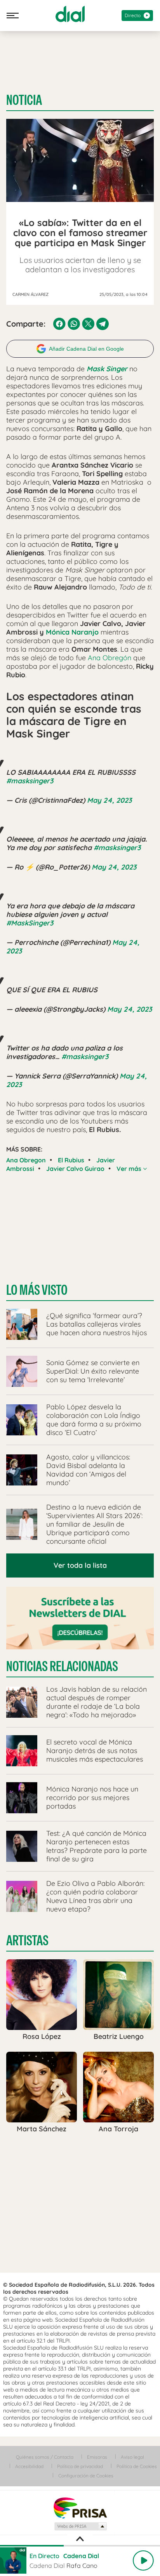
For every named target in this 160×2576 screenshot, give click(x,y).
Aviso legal (132, 2457)
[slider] (80, 2546)
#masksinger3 (30, 781)
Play (143, 2560)
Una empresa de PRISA (80, 2507)
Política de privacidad (80, 2466)
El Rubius (71, 1160)
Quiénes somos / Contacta (45, 2457)
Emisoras (97, 2457)
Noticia (24, 100)
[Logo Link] (70, 14)
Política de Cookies (137, 2466)
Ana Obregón (110, 658)
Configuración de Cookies (86, 2476)
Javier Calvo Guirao (75, 1169)
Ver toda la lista (80, 1565)
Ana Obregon (26, 1160)
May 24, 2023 (109, 800)
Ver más (130, 1169)
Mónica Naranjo (72, 632)
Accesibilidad (29, 2466)
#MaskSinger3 (30, 923)
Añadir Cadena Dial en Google (86, 349)
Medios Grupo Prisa (80, 2526)
